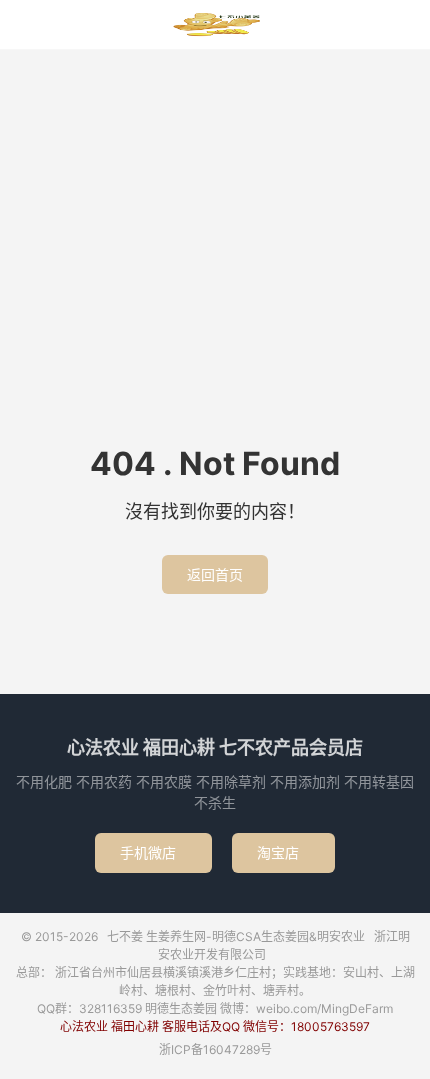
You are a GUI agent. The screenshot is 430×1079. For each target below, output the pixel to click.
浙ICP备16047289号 (215, 1049)
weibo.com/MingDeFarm (324, 1008)
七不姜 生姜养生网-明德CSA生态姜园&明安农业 (215, 25)
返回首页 (215, 574)
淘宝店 (283, 852)
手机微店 (153, 852)
